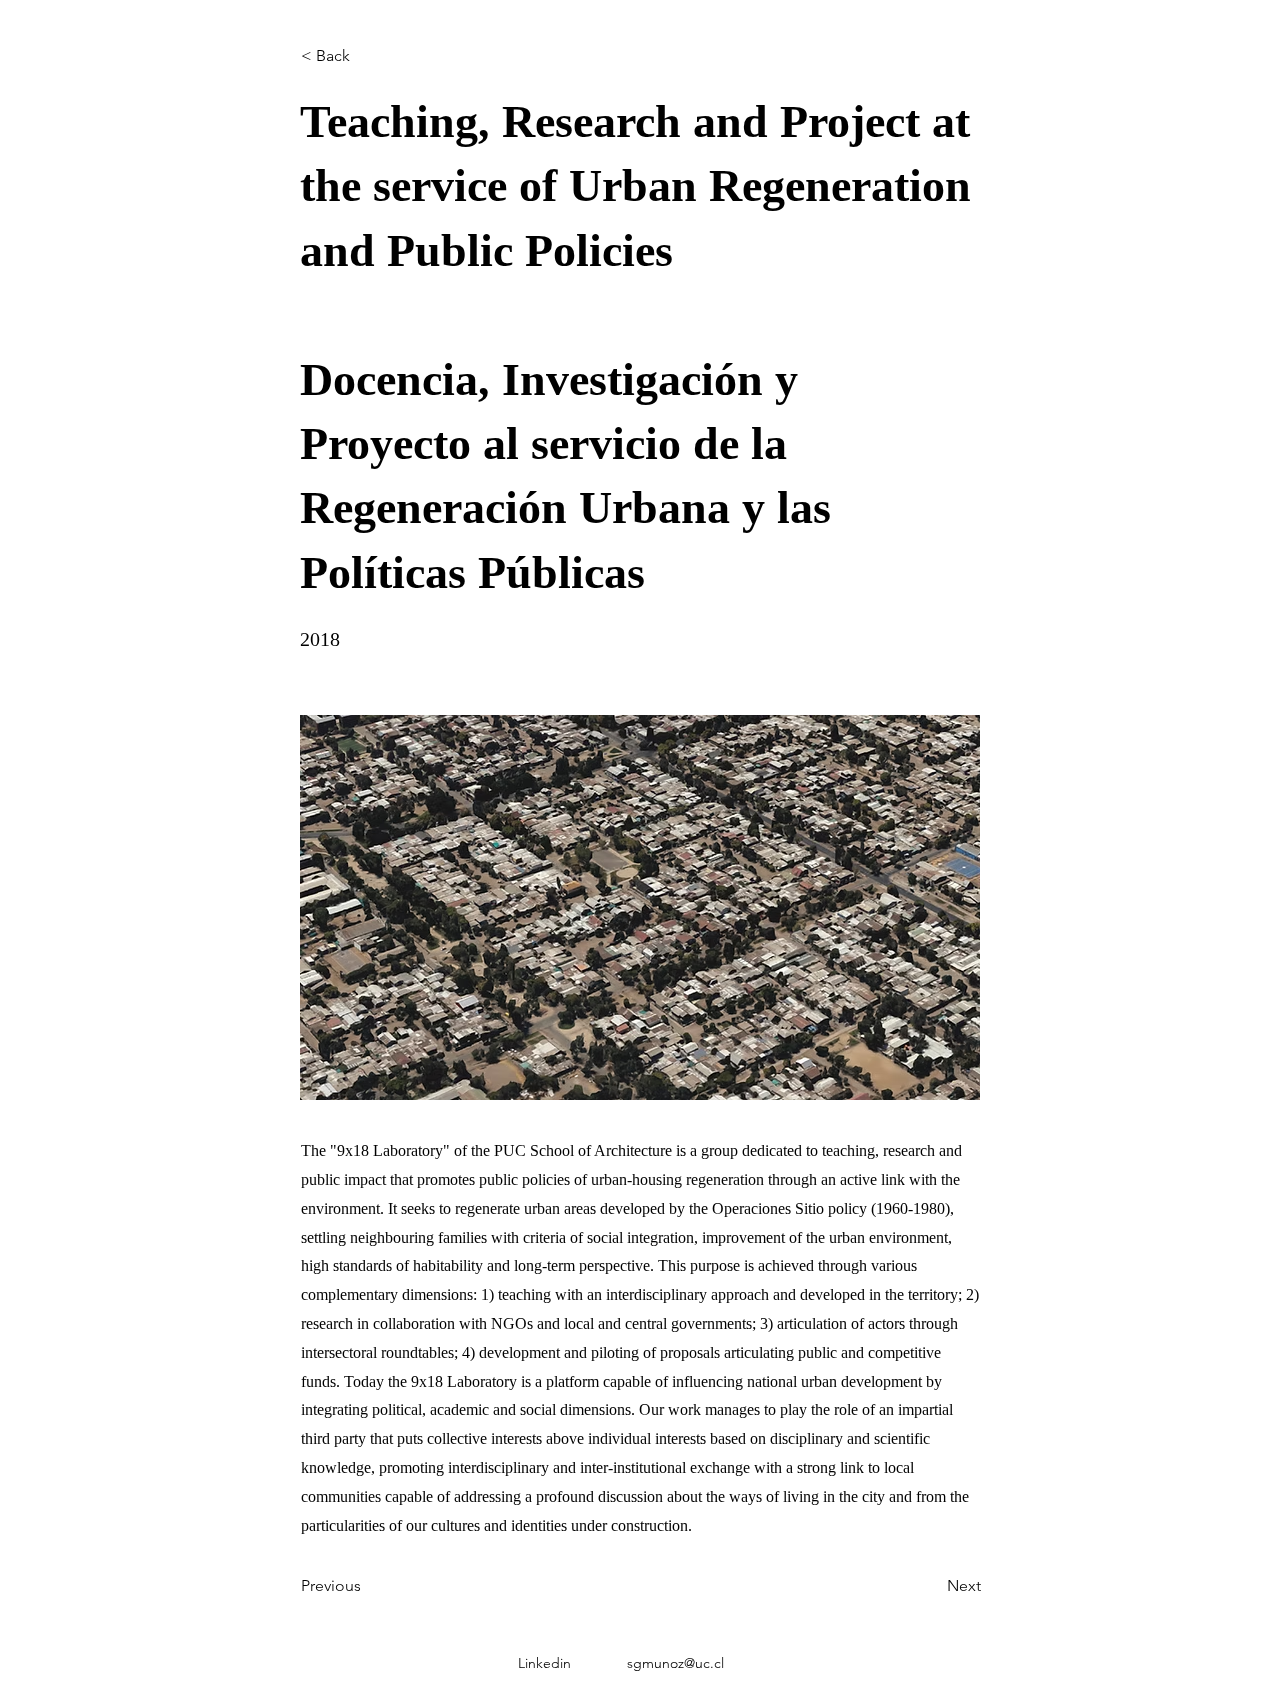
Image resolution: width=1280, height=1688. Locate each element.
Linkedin (544, 1663)
